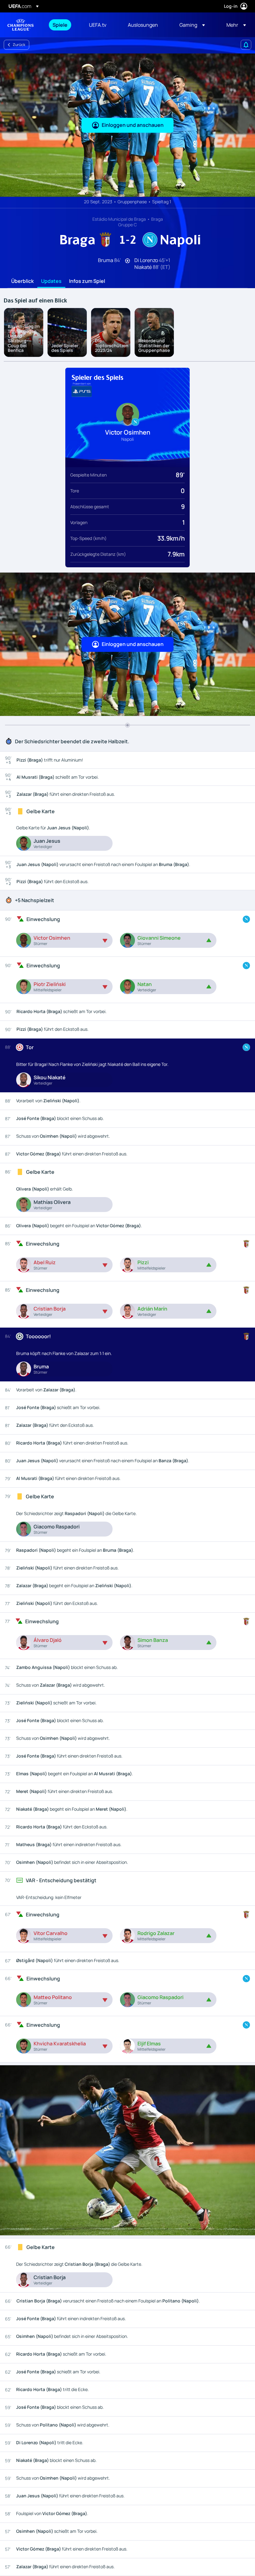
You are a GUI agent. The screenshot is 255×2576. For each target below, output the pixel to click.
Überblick (22, 281)
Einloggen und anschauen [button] (133, 125)
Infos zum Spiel (87, 281)
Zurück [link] (19, 45)
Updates (51, 281)
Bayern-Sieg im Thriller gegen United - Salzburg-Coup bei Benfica (24, 338)
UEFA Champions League (21, 25)
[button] (192, 25)
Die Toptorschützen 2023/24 (112, 345)
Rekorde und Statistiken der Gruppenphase (154, 345)
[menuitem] (63, 25)
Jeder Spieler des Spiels (65, 348)
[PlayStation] (82, 391)
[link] (60, 25)
